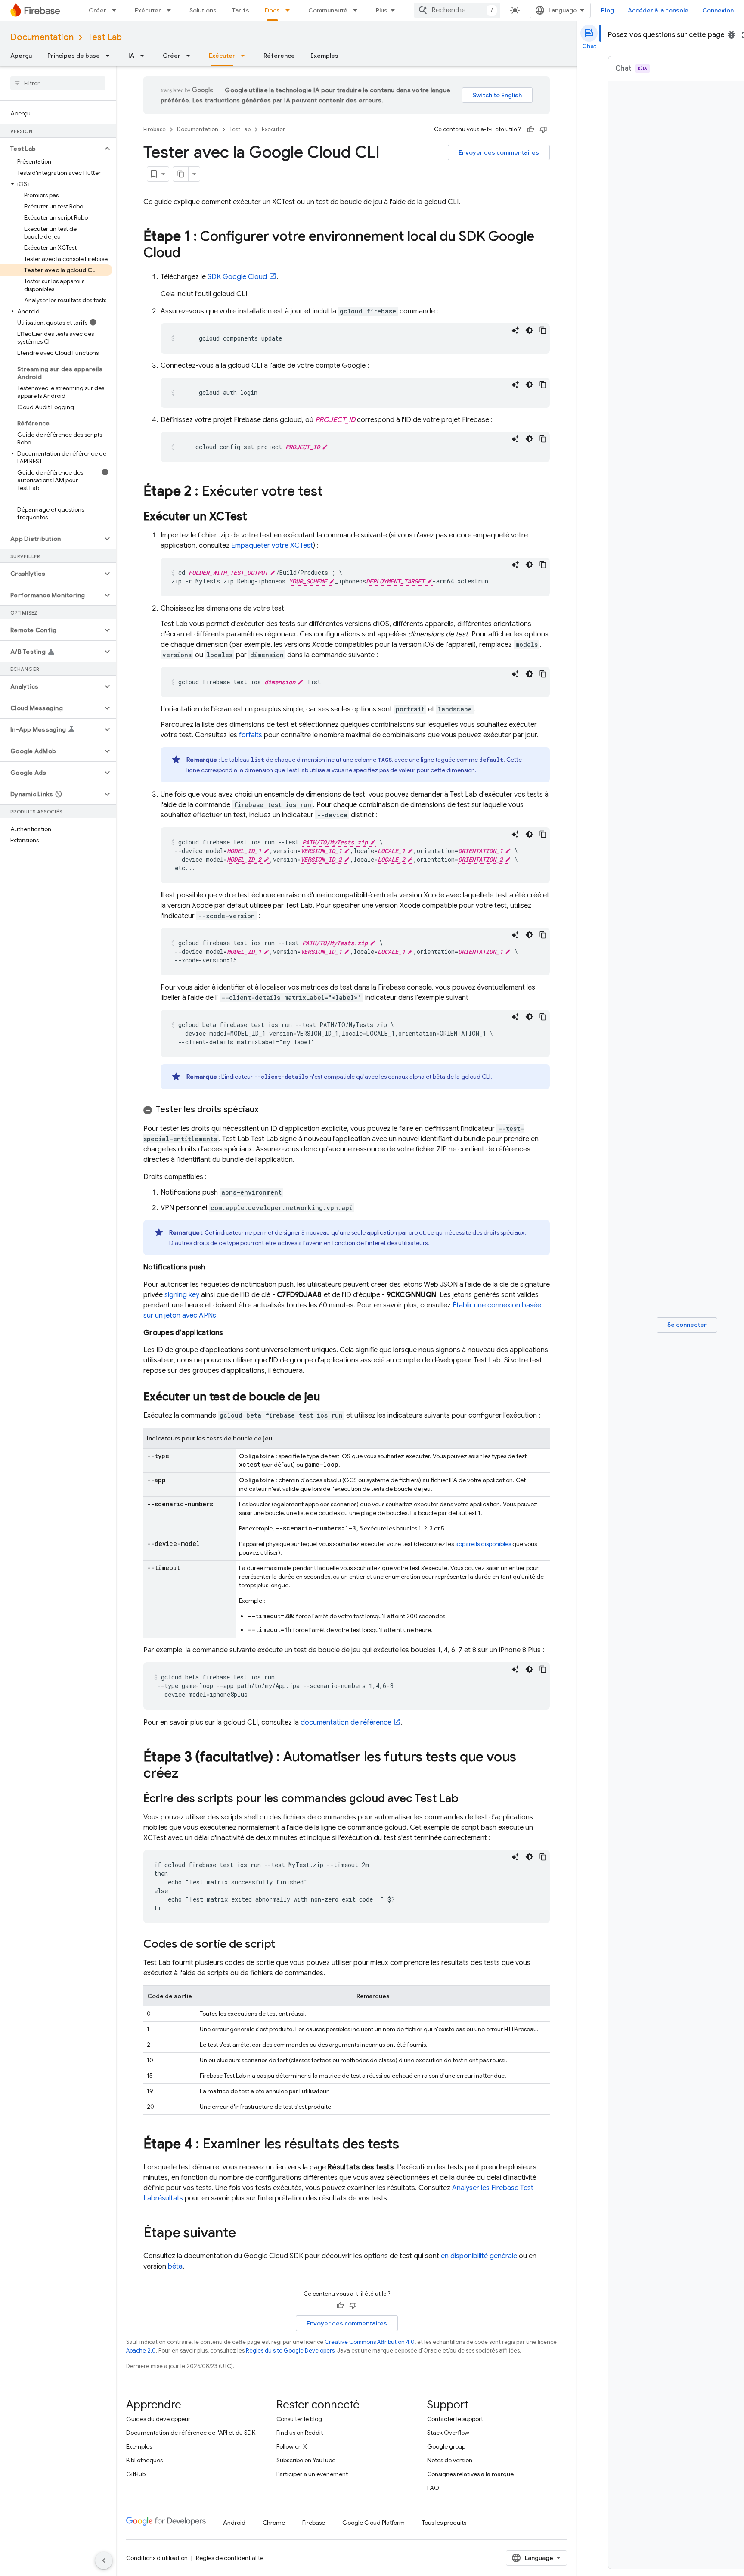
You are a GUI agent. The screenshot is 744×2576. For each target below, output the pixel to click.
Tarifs (241, 10)
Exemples (324, 56)
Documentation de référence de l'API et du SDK (191, 2433)
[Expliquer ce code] (515, 330)
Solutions (203, 10)
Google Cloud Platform (374, 2523)
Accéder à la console (658, 10)
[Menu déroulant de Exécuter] (171, 10)
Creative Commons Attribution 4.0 (370, 2342)
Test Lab (105, 37)
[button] (51, 149)
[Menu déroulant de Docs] (290, 10)
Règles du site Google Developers (290, 2351)
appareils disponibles (483, 1544)
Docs (272, 10)
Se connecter (687, 1325)
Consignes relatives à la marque (470, 2474)
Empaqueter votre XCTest (272, 546)
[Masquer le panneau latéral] (104, 2560)
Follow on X (292, 2446)
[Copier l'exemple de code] (543, 330)
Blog (608, 10)
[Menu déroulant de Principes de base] (110, 56)
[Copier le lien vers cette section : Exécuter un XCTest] (256, 517)
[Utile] (530, 130)
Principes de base (74, 56)
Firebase (155, 129)
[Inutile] (543, 130)
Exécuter (148, 10)
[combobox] (457, 10)
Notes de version (450, 2460)
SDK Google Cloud (237, 277)
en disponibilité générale (479, 2256)
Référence (279, 56)
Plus (382, 10)
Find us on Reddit (300, 2433)
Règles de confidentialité (230, 2558)
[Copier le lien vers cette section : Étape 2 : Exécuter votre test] (332, 492)
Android (234, 2523)
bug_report (732, 35)
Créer (98, 10)
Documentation (42, 37)
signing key (182, 1295)
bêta (175, 2266)
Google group (446, 2446)
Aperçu (21, 56)
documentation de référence (346, 1723)
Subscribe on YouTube (306, 2460)
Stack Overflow (448, 2433)
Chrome (274, 2523)
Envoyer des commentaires (499, 152)
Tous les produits (444, 2523)
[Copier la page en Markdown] (181, 174)
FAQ (433, 2488)
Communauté (328, 10)
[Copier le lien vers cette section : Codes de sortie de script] (284, 1945)
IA (131, 56)
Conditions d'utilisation (157, 2558)
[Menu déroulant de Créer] (117, 10)
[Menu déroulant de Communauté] (358, 10)
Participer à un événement (312, 2474)
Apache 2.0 (141, 2351)
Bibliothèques (144, 2460)
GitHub (136, 2474)
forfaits (251, 735)
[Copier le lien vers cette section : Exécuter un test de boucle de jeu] (329, 1397)
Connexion (718, 10)
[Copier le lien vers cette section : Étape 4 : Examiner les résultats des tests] (408, 2145)
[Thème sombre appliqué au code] (529, 330)
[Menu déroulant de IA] (145, 56)
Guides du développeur (158, 2419)
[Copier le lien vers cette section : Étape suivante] (245, 2234)
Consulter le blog (299, 2419)
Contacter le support (455, 2419)
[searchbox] (58, 83)
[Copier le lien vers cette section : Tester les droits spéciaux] (267, 1110)
